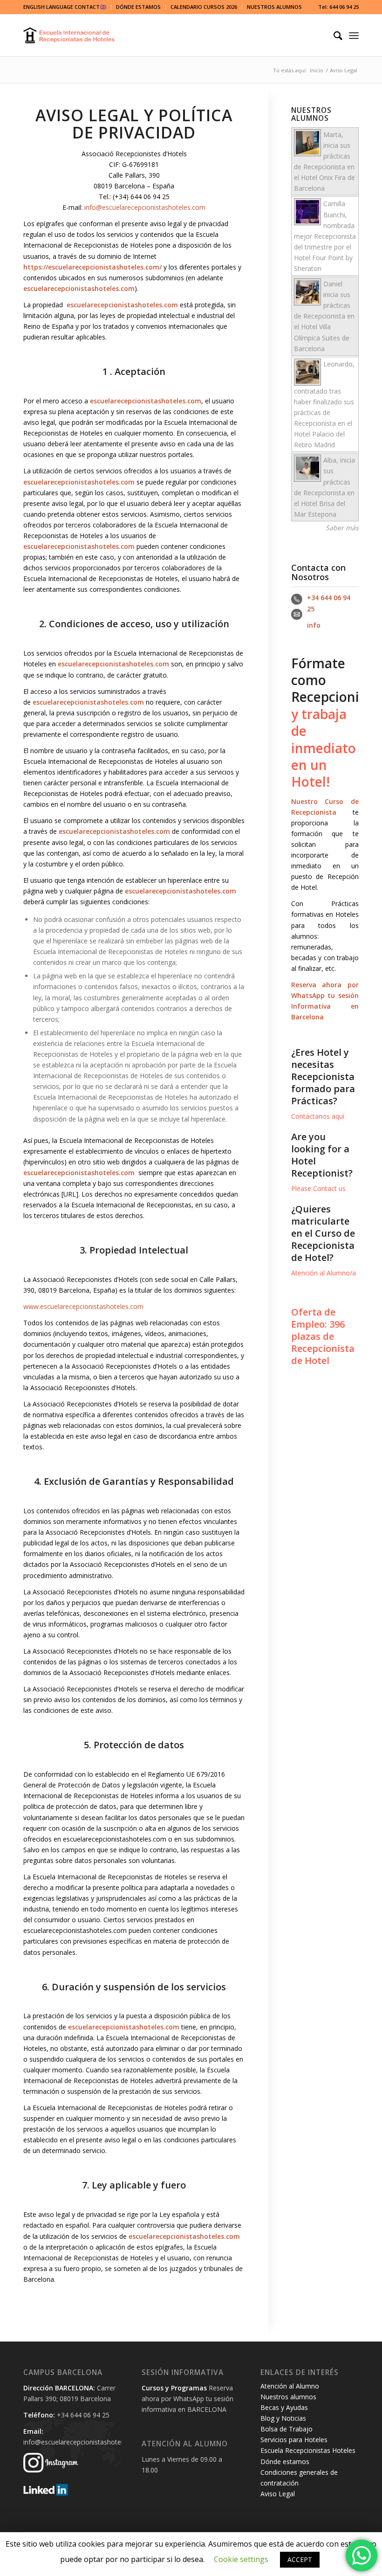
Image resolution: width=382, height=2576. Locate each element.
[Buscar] (333, 35)
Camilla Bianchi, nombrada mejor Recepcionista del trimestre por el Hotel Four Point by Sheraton (325, 236)
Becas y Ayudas (284, 2407)
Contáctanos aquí (318, 1116)
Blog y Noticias (283, 2418)
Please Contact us (318, 1188)
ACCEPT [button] (300, 2559)
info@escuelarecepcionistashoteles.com (145, 207)
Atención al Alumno (290, 2386)
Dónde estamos (285, 2462)
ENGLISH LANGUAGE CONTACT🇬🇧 (65, 7)
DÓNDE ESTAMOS (138, 7)
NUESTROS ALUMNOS (274, 7)
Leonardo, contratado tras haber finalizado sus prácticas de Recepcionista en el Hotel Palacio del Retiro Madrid (324, 404)
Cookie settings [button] (241, 2559)
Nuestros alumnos (288, 2397)
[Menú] (354, 35)
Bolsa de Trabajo (286, 2429)
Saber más (342, 528)
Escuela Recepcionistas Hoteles (308, 2450)
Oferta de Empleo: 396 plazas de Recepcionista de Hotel (323, 1336)
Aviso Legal (278, 2494)
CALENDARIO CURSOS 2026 (204, 7)
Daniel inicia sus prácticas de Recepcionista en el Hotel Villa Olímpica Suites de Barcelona (324, 316)
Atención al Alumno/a (324, 1273)
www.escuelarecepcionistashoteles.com (83, 1306)
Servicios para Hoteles (294, 2440)
